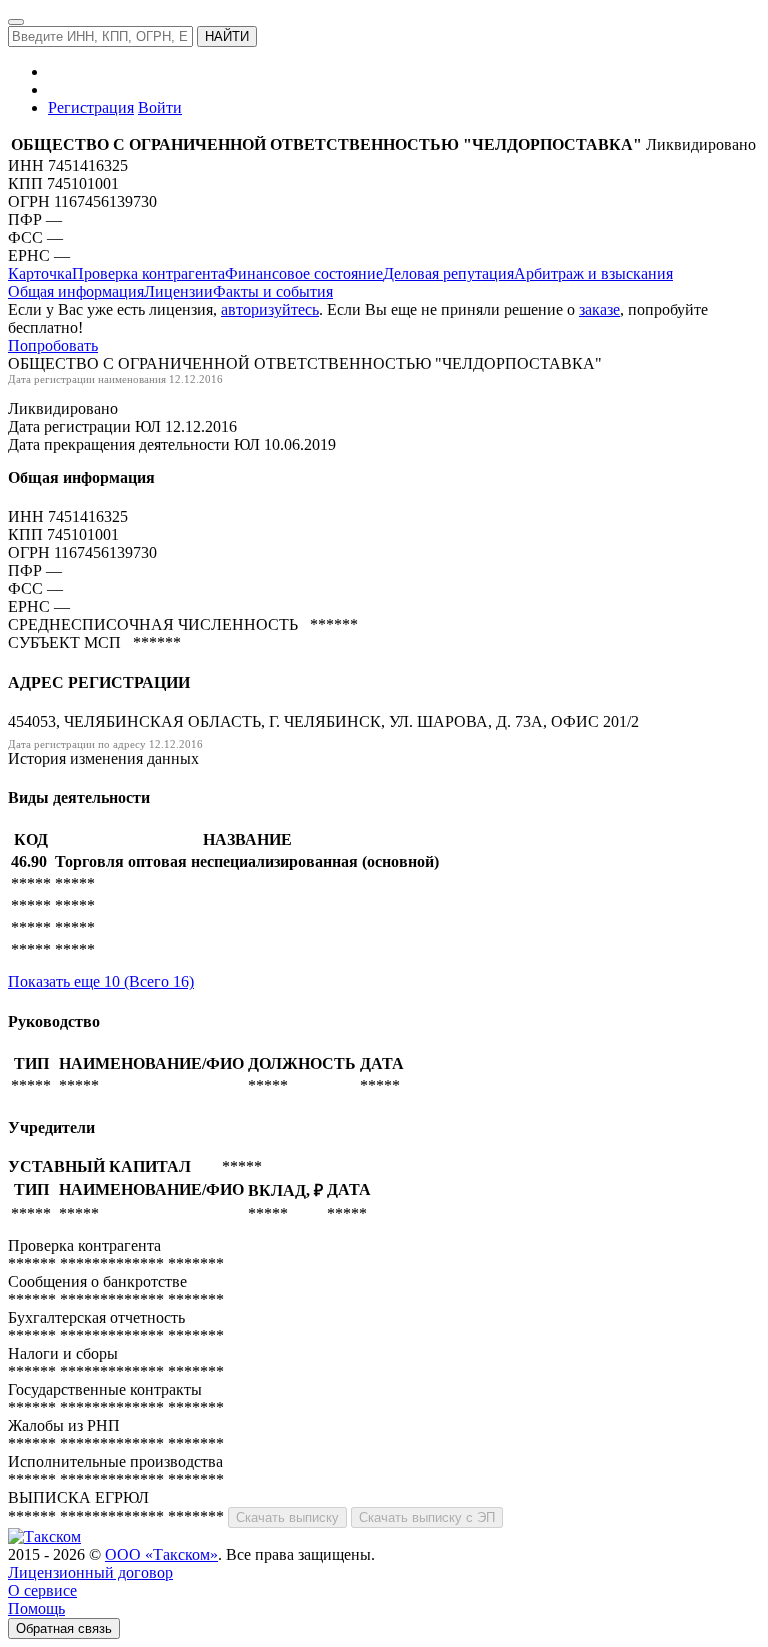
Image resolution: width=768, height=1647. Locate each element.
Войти (160, 107)
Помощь (36, 1608)
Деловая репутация (448, 273)
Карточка (40, 273)
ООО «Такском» (161, 1554)
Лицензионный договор (90, 1572)
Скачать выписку (287, 1517)
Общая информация (76, 291)
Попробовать (53, 345)
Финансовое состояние (304, 273)
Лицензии (178, 291)
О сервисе (42, 1590)
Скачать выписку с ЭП (427, 1517)
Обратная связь (64, 1628)
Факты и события (273, 291)
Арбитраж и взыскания (593, 273)
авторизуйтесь (270, 309)
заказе (599, 309)
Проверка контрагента (148, 273)
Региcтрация (91, 107)
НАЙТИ (227, 36)
